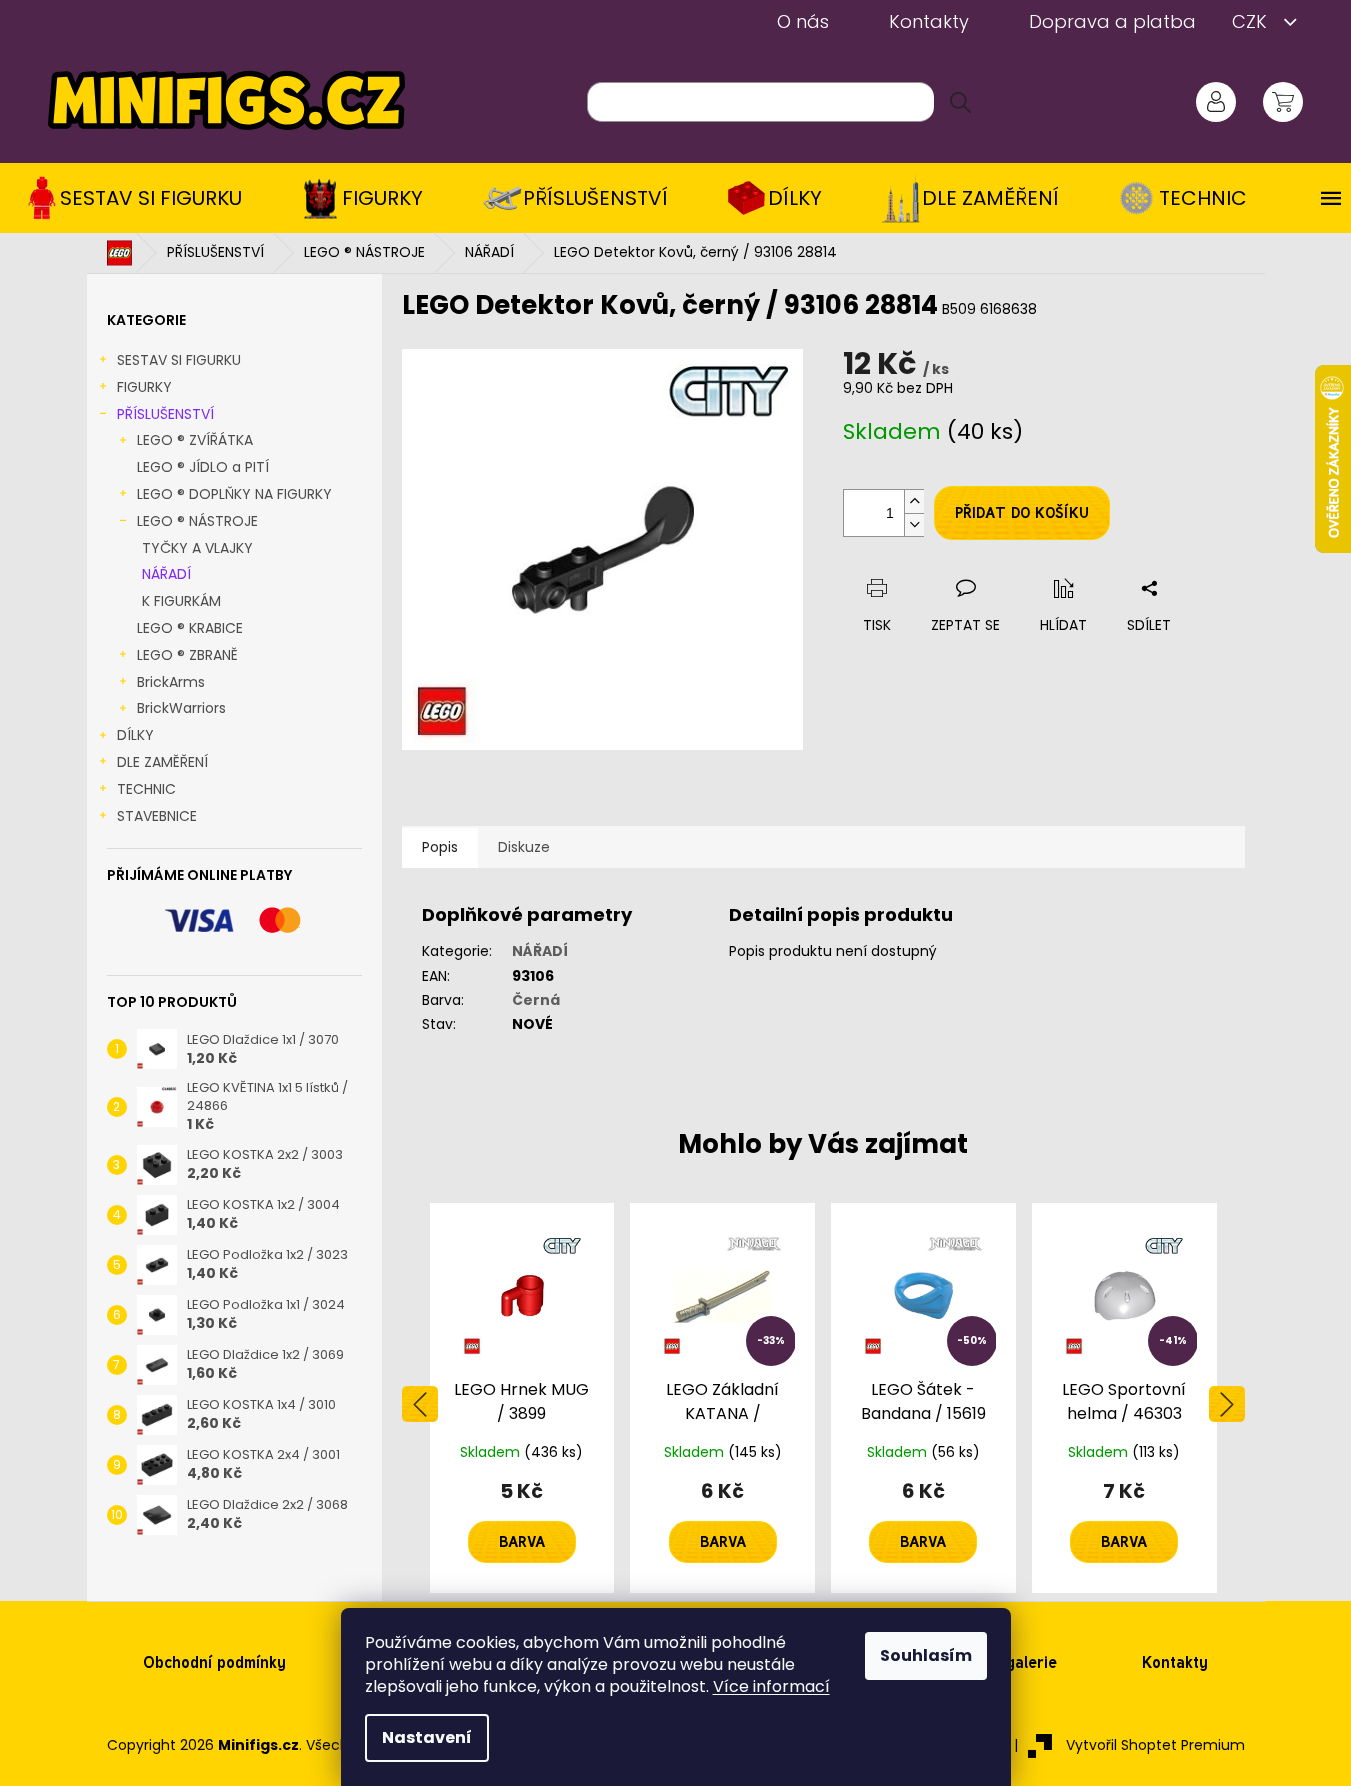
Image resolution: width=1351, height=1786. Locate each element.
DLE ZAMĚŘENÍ (162, 762)
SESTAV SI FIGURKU (179, 360)
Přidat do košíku (1022, 513)
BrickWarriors (181, 708)
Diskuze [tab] (524, 847)
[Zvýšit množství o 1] (914, 501)
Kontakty (929, 21)
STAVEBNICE (157, 816)
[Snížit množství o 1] (914, 524)
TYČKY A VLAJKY (197, 548)
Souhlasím (926, 1655)
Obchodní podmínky (214, 1662)
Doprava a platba (1112, 21)
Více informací (771, 1686)
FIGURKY (144, 387)
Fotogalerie (1015, 1662)
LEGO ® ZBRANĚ (187, 655)
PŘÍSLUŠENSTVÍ (165, 414)
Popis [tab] (440, 847)
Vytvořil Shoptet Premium (1155, 1745)
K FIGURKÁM (181, 601)
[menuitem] (141, 198)
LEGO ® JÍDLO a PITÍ (203, 467)
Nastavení (427, 1737)
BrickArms (171, 682)
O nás (803, 21)
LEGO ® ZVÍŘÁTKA (195, 440)
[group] (522, 1398)
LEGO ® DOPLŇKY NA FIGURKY (234, 494)
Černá (536, 1000)
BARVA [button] (522, 1542)
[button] (522, 1522)
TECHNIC (146, 789)
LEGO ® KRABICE (190, 628)
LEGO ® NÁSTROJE (197, 521)
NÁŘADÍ (166, 574)
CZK (1252, 21)
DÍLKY (135, 735)
